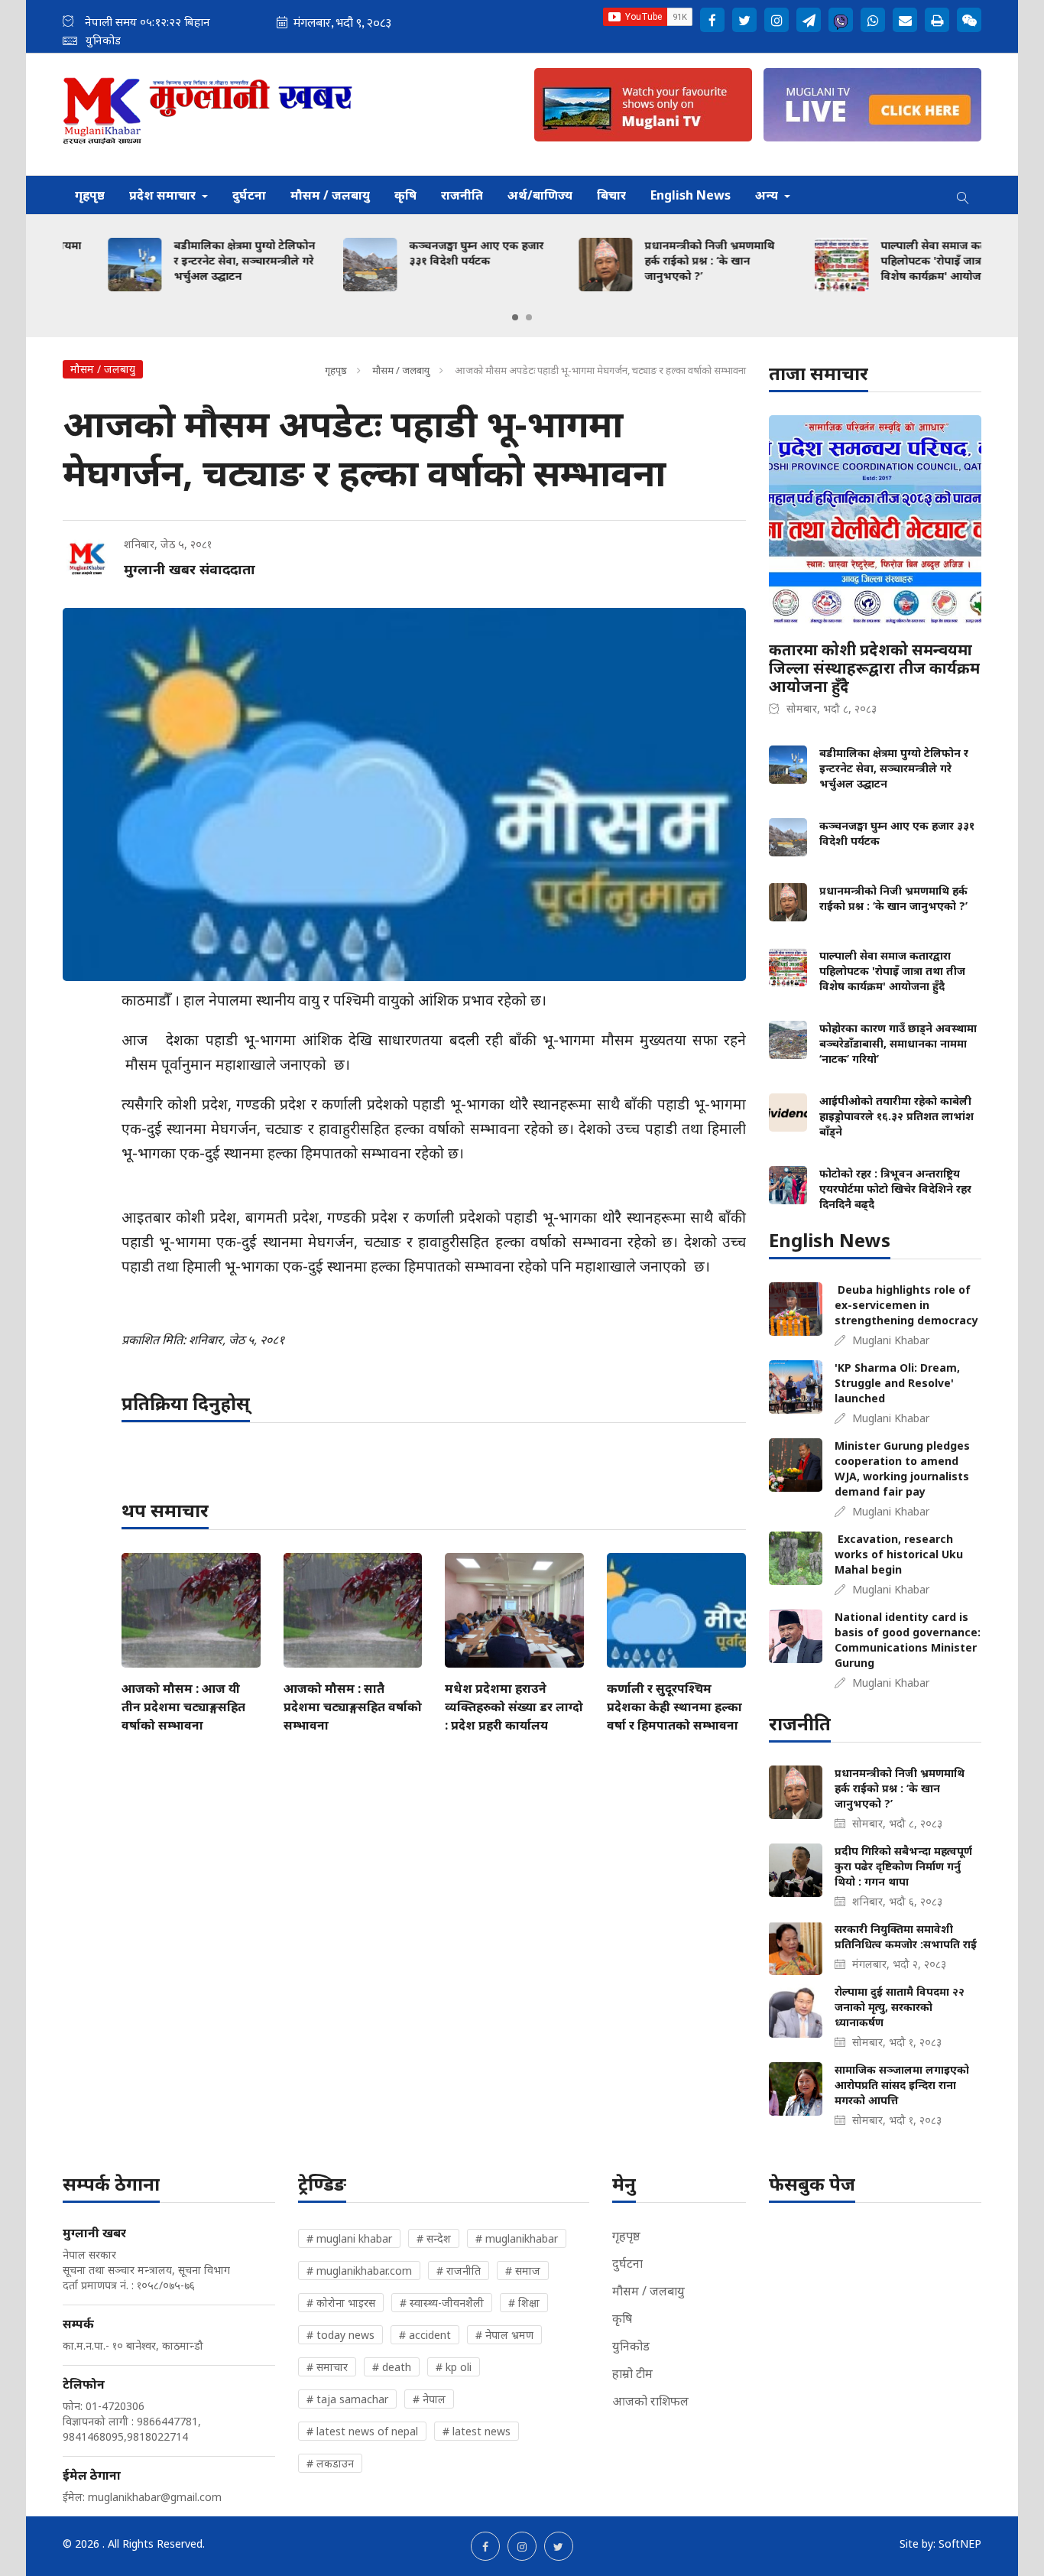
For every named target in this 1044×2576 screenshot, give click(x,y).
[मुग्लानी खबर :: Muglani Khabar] (208, 114)
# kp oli (454, 2367)
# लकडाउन (330, 2463)
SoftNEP (960, 2544)
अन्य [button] (768, 195)
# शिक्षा (524, 2303)
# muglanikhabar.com (359, 2271)
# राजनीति (459, 2271)
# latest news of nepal (362, 2431)
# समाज (523, 2271)
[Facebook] (712, 20)
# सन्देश (434, 2238)
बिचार (611, 195)
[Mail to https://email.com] (905, 20)
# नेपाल (429, 2399)
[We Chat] (969, 20)
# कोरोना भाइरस (341, 2303)
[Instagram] (777, 20)
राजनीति (462, 195)
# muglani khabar (349, 2238)
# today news (340, 2335)
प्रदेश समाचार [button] (164, 195)
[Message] (809, 20)
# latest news (477, 2431)
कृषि (405, 195)
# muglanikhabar (517, 2238)
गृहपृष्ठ (90, 195)
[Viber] (841, 20)
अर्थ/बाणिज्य (540, 195)
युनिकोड (631, 2346)
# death (392, 2367)
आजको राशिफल (650, 2401)
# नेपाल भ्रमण (504, 2335)
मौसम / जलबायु (330, 195)
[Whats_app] (873, 20)
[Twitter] (744, 20)
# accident (425, 2335)
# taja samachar (347, 2399)
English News (691, 195)
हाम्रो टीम (632, 2373)
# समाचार (327, 2367)
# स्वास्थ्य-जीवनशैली (442, 2303)
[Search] (963, 195)
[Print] (937, 20)
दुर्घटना (249, 195)
